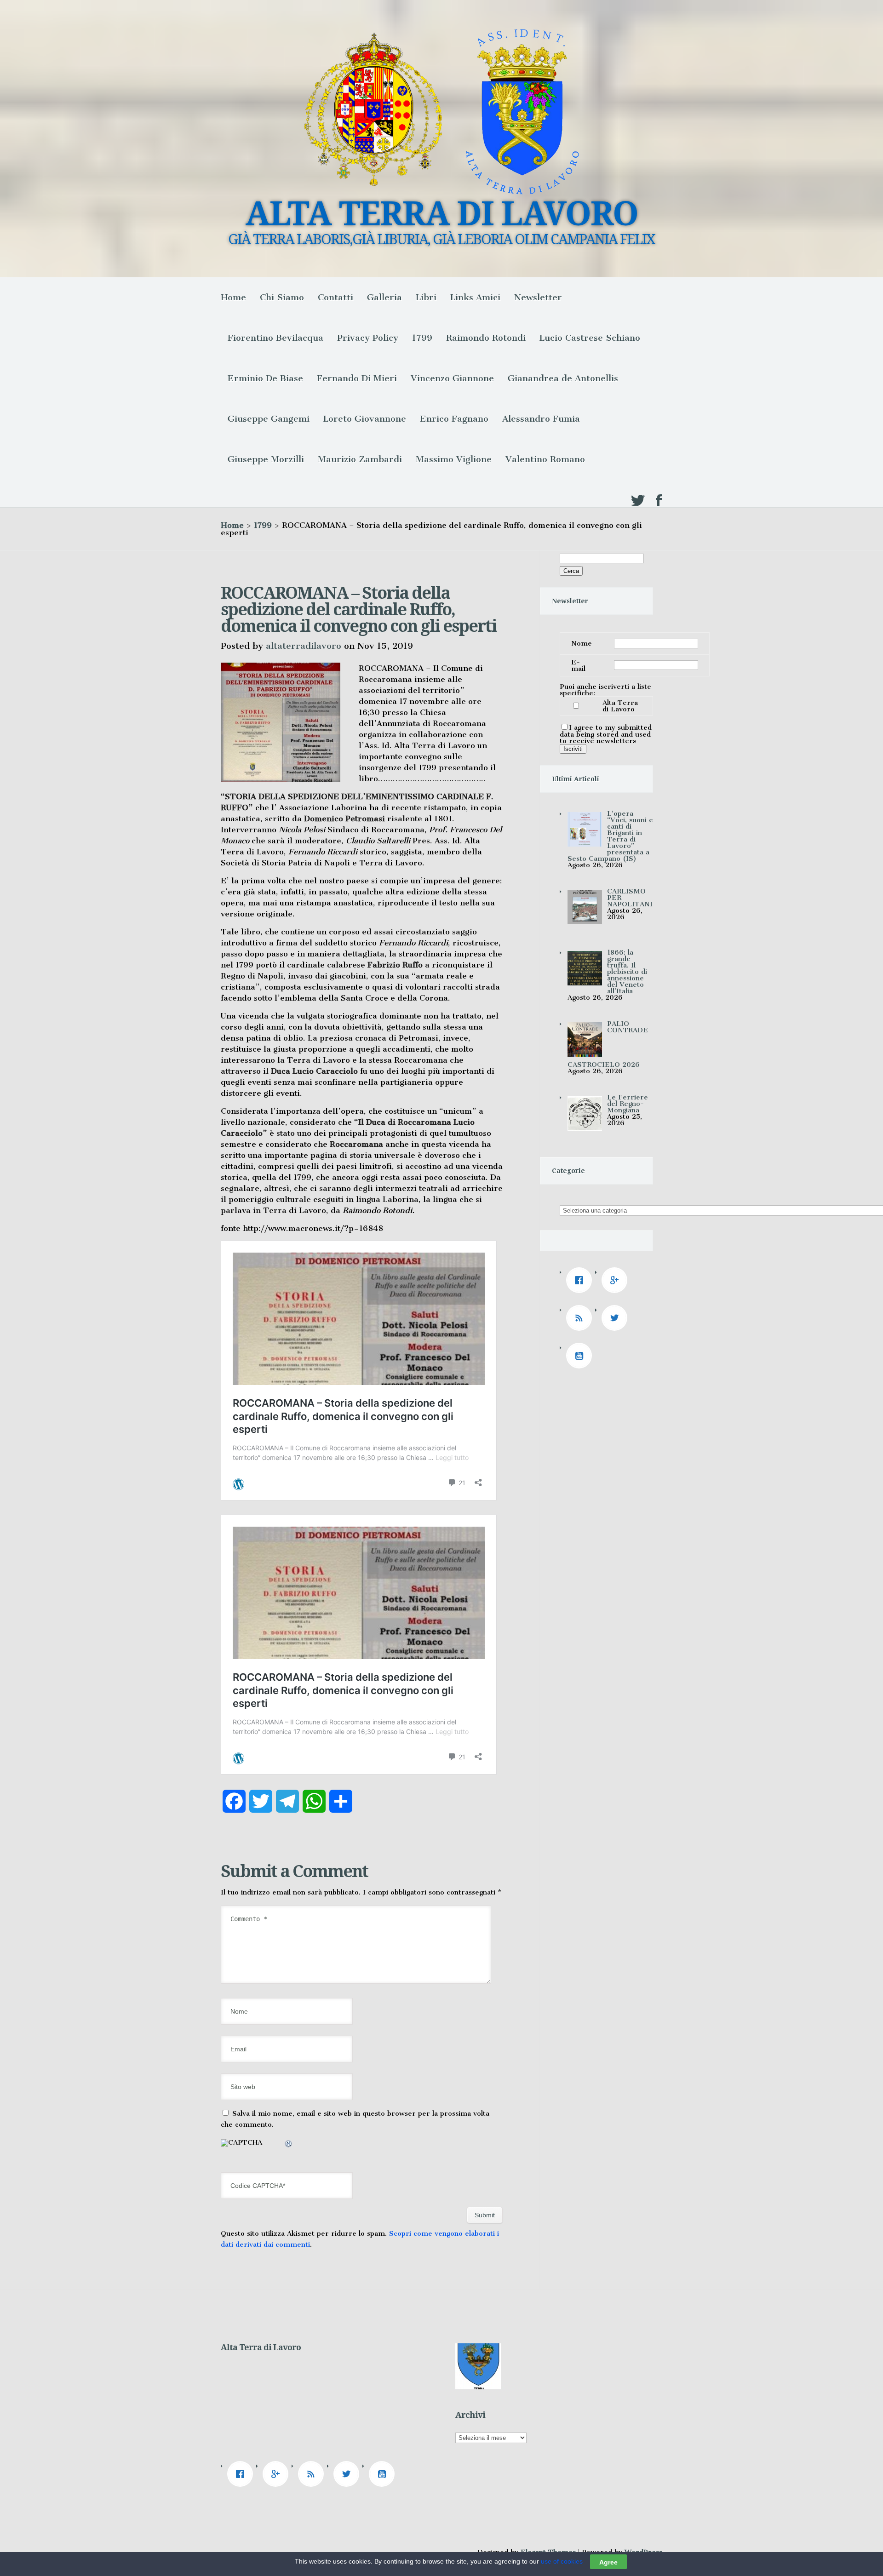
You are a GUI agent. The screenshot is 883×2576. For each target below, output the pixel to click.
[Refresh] (289, 2145)
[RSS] (581, 1318)
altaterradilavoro (304, 646)
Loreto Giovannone (365, 419)
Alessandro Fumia (541, 419)
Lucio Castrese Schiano (590, 338)
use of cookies (562, 2561)
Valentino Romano (545, 459)
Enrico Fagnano (454, 419)
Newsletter (538, 297)
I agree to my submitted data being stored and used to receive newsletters (606, 734)
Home (233, 297)
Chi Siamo (282, 297)
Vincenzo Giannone (452, 378)
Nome (582, 643)
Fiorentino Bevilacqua (275, 338)
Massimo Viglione (454, 459)
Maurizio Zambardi (360, 459)
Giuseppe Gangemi (269, 419)
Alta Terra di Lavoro (620, 706)
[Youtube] (581, 1356)
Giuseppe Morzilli (266, 459)
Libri (426, 297)
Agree (608, 2562)
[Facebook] (581, 1280)
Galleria (384, 297)
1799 (422, 338)
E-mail (578, 665)
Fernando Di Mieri (357, 378)
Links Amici (475, 297)
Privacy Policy (368, 338)
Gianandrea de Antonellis (563, 378)
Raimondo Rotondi (486, 338)
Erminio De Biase (265, 378)
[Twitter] (617, 1318)
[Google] (617, 1280)
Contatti (335, 297)
